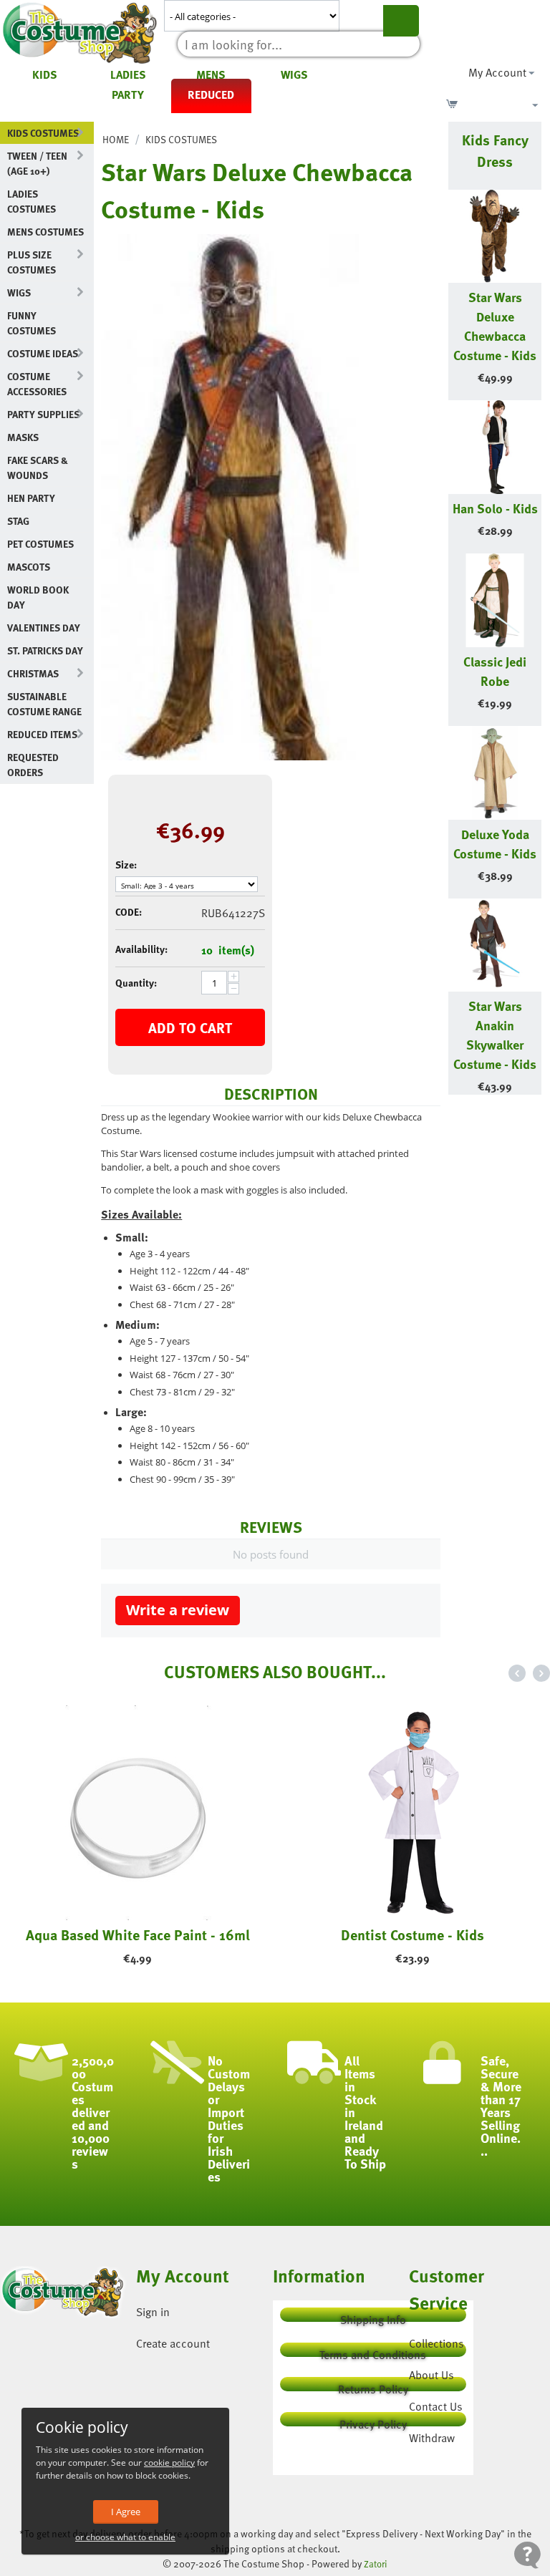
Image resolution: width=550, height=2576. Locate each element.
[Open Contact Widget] (527, 2555)
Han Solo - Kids (495, 508)
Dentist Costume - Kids (412, 1935)
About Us (431, 2375)
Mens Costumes (45, 232)
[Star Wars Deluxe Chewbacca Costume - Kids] (230, 497)
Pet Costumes (40, 544)
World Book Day (38, 597)
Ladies (128, 74)
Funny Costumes (32, 323)
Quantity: (136, 983)
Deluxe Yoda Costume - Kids (495, 843)
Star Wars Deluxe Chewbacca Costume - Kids (495, 326)
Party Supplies (43, 414)
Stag (18, 521)
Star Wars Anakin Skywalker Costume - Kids (495, 1035)
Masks (23, 437)
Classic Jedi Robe (495, 671)
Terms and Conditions (373, 2352)
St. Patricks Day (45, 650)
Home (116, 139)
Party (128, 95)
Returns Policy (373, 2386)
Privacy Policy (373, 2421)
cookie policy (169, 2463)
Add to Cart (190, 1027)
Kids (45, 74)
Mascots (29, 567)
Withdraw (432, 2438)
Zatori (376, 2564)
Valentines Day (44, 628)
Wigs (294, 74)
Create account (173, 2343)
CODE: (129, 912)
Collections (436, 2343)
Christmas (33, 673)
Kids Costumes (43, 133)
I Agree (126, 2512)
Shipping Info (373, 2316)
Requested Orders (33, 765)
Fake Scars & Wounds (38, 468)
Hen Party (31, 498)
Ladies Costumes (32, 201)
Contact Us (436, 2406)
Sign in (153, 2312)
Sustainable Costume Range (44, 704)
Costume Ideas (43, 353)
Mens (211, 74)
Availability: (141, 949)
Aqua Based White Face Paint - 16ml (138, 1935)
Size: (126, 865)
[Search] (401, 21)
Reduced (211, 95)
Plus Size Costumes (32, 262)
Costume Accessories (37, 384)
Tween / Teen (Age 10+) (37, 163)
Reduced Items (42, 734)
